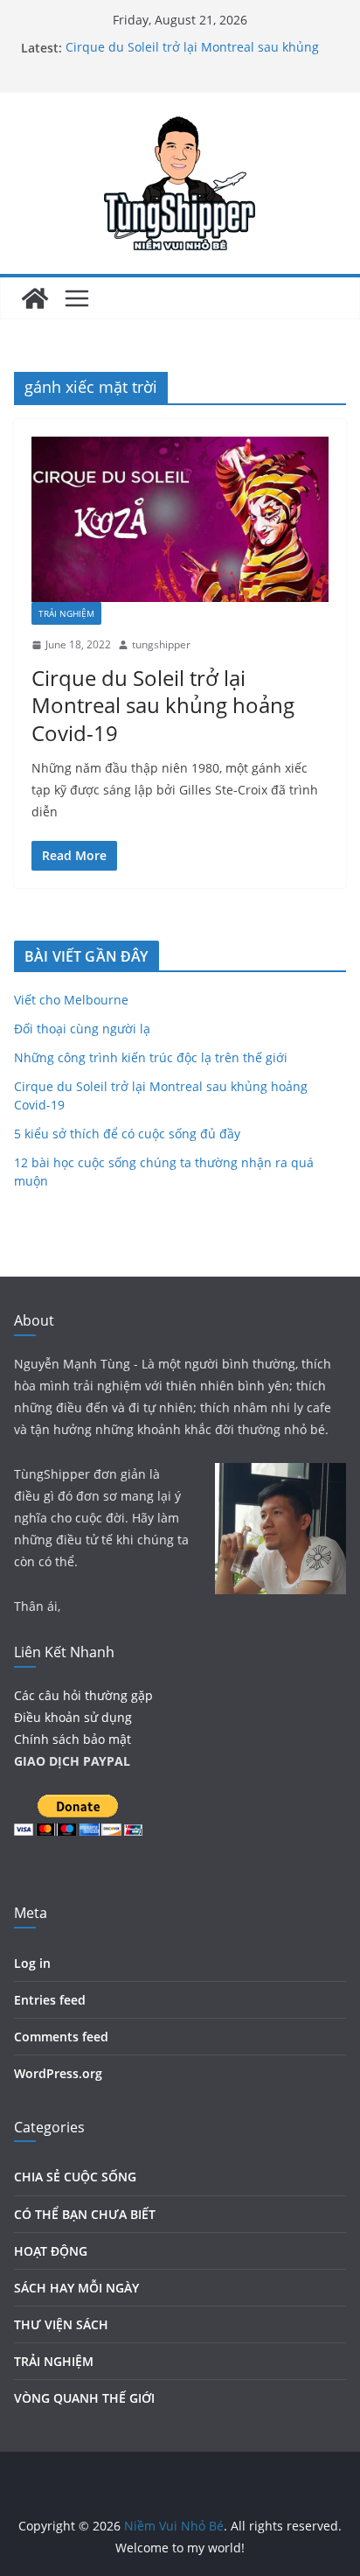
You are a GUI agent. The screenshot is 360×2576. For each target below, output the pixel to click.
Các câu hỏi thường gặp (83, 1695)
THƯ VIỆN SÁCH (61, 2324)
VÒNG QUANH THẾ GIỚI (84, 2398)
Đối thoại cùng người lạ (82, 1029)
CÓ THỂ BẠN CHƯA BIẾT (85, 2214)
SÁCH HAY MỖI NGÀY (76, 2288)
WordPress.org (58, 2073)
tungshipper (161, 644)
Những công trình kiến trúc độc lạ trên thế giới (151, 1057)
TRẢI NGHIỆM (66, 613)
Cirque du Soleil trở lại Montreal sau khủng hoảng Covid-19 (163, 705)
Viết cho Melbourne (71, 1000)
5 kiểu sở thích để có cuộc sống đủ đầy (127, 1134)
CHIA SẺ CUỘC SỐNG (75, 2177)
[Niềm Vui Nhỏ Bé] (35, 298)
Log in (32, 1963)
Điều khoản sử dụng (73, 1717)
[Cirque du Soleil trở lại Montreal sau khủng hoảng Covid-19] (180, 519)
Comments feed (61, 2037)
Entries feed (50, 2000)
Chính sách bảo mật (73, 1739)
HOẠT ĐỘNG (51, 2251)
